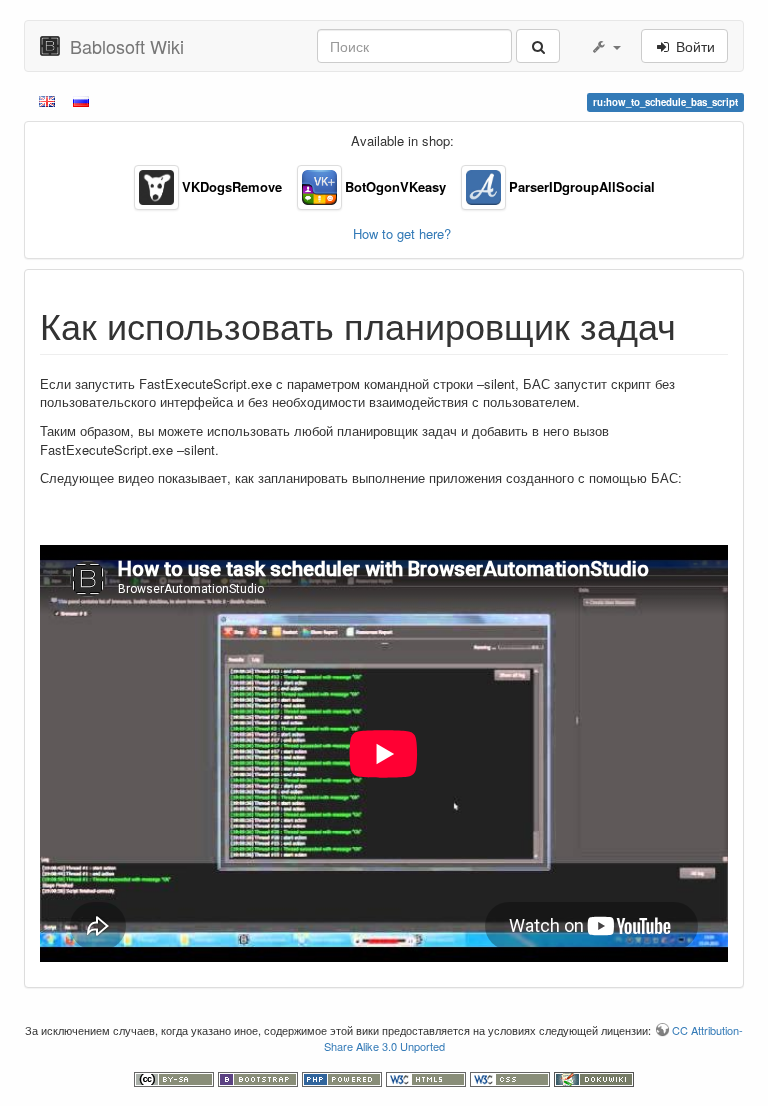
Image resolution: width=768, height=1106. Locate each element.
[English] (48, 100)
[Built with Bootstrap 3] (260, 1077)
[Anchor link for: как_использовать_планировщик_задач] (694, 324)
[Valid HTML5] (428, 1077)
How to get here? (402, 233)
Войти (693, 46)
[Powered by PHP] (344, 1077)
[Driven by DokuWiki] (594, 1077)
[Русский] (82, 100)
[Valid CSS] (512, 1077)
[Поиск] (538, 46)
